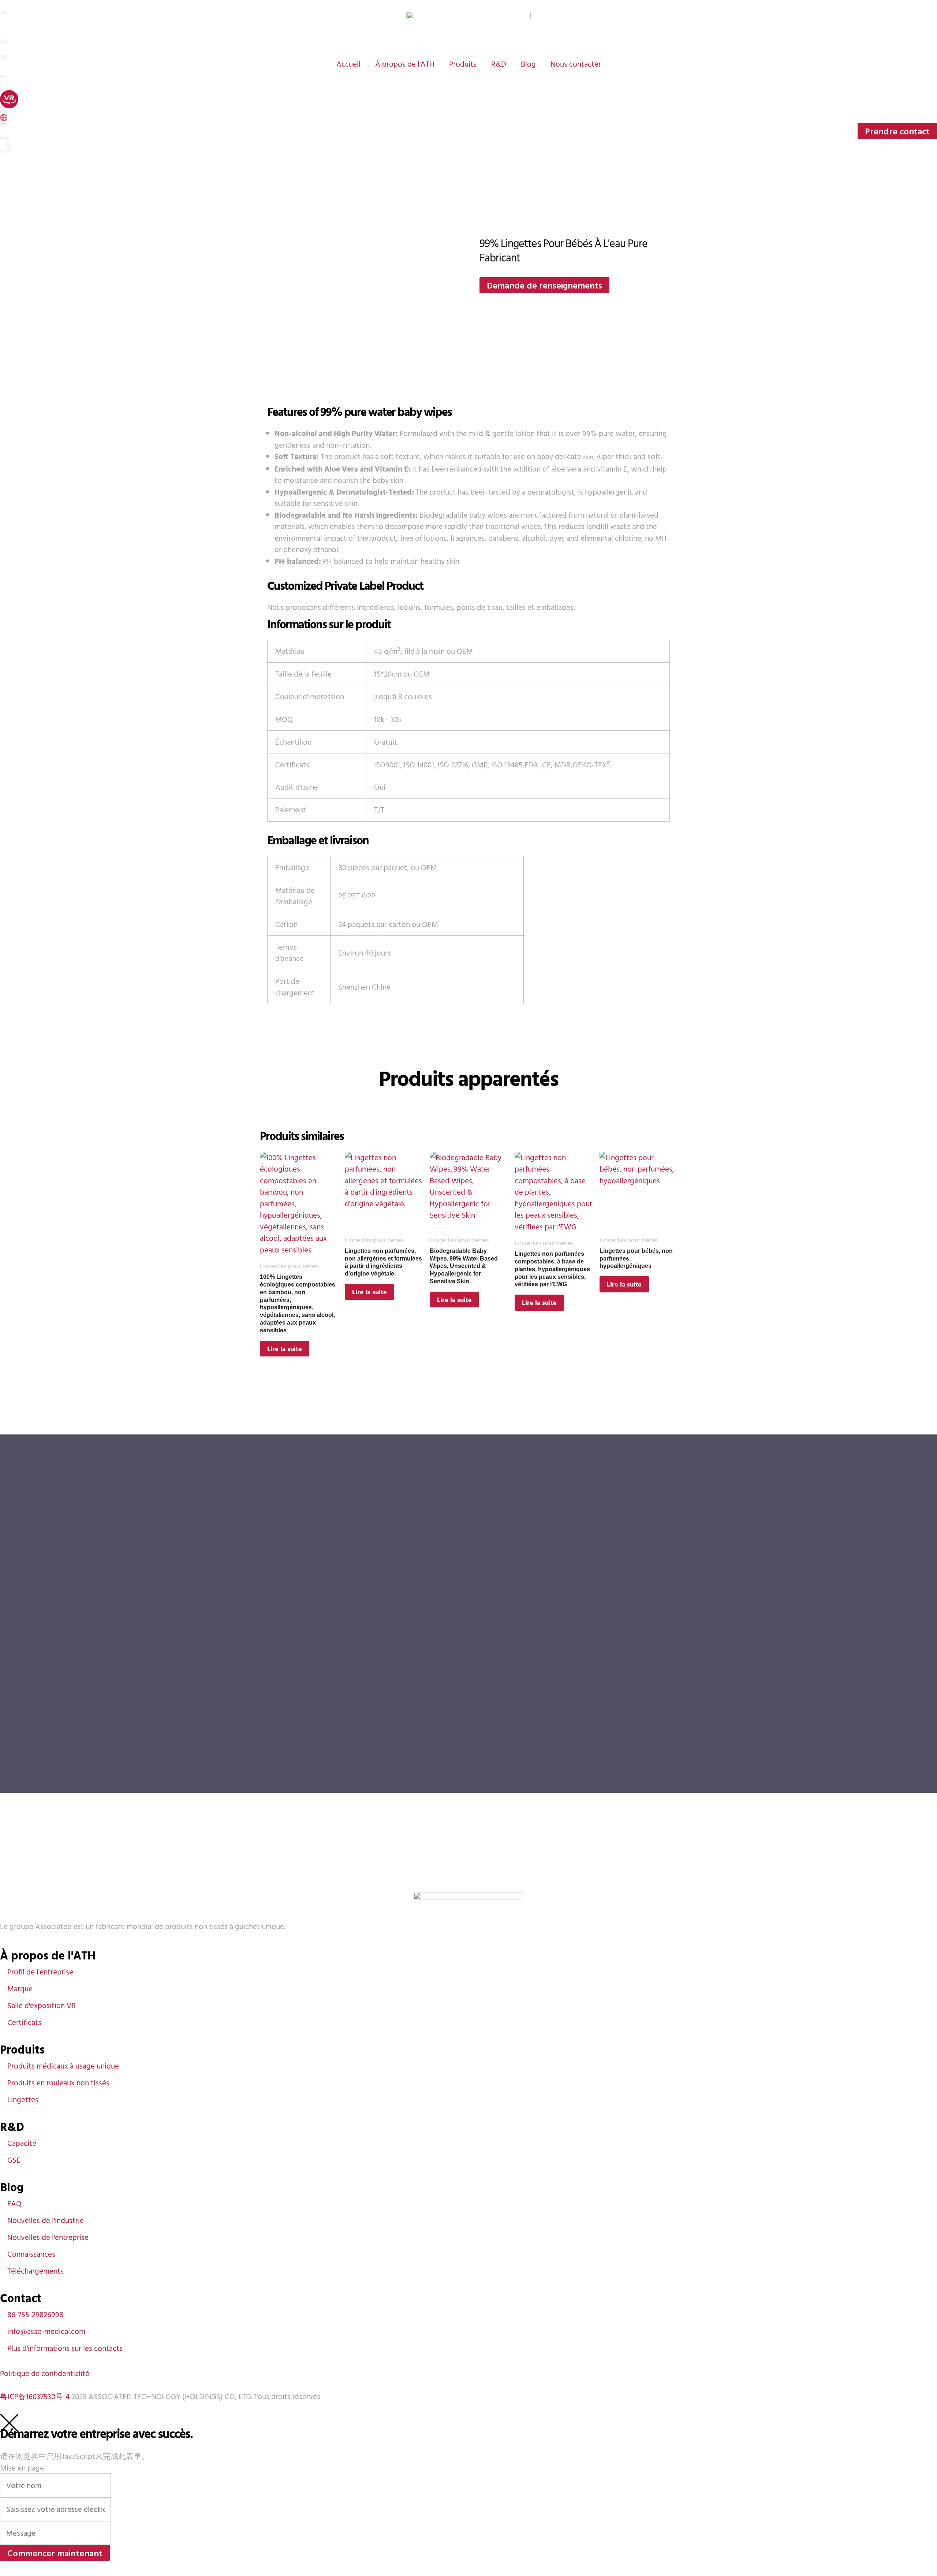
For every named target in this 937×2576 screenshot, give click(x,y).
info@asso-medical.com (46, 2331)
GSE (14, 2160)
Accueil (348, 64)
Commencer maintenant (55, 2553)
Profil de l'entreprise (40, 1972)
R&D (499, 64)
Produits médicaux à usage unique (63, 2066)
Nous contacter (576, 64)
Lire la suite (285, 1349)
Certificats (24, 2022)
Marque (20, 1988)
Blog (528, 64)
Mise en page (22, 2468)
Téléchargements (36, 2271)
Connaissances (31, 2254)
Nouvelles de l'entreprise (48, 2237)
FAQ (14, 2203)
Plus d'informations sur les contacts (65, 2348)
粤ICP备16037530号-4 (35, 2396)
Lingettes (23, 2099)
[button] (4, 118)
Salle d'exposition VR (42, 2005)
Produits (463, 64)
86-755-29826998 (35, 2314)
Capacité (22, 2143)
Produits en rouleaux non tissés (58, 2082)
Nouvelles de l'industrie (46, 2220)
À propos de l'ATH (405, 64)
